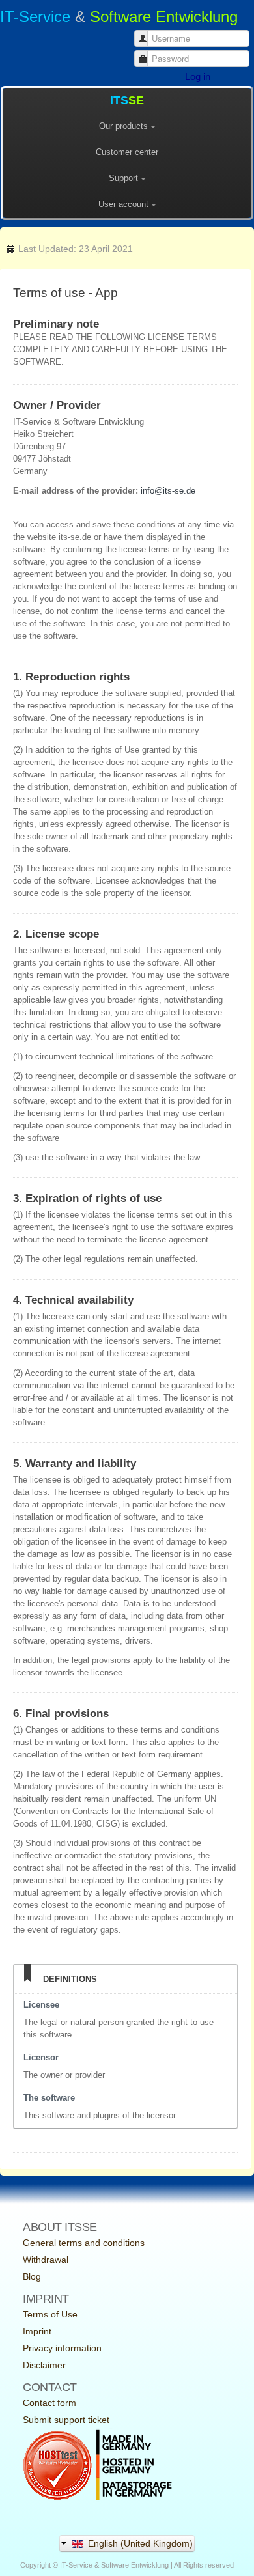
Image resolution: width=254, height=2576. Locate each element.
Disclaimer (44, 2365)
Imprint (37, 2331)
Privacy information (62, 2348)
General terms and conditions (84, 2243)
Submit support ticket (66, 2420)
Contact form (49, 2403)
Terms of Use (50, 2314)
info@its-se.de (168, 491)
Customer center (127, 152)
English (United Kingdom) (139, 2543)
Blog (32, 2276)
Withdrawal (46, 2260)
